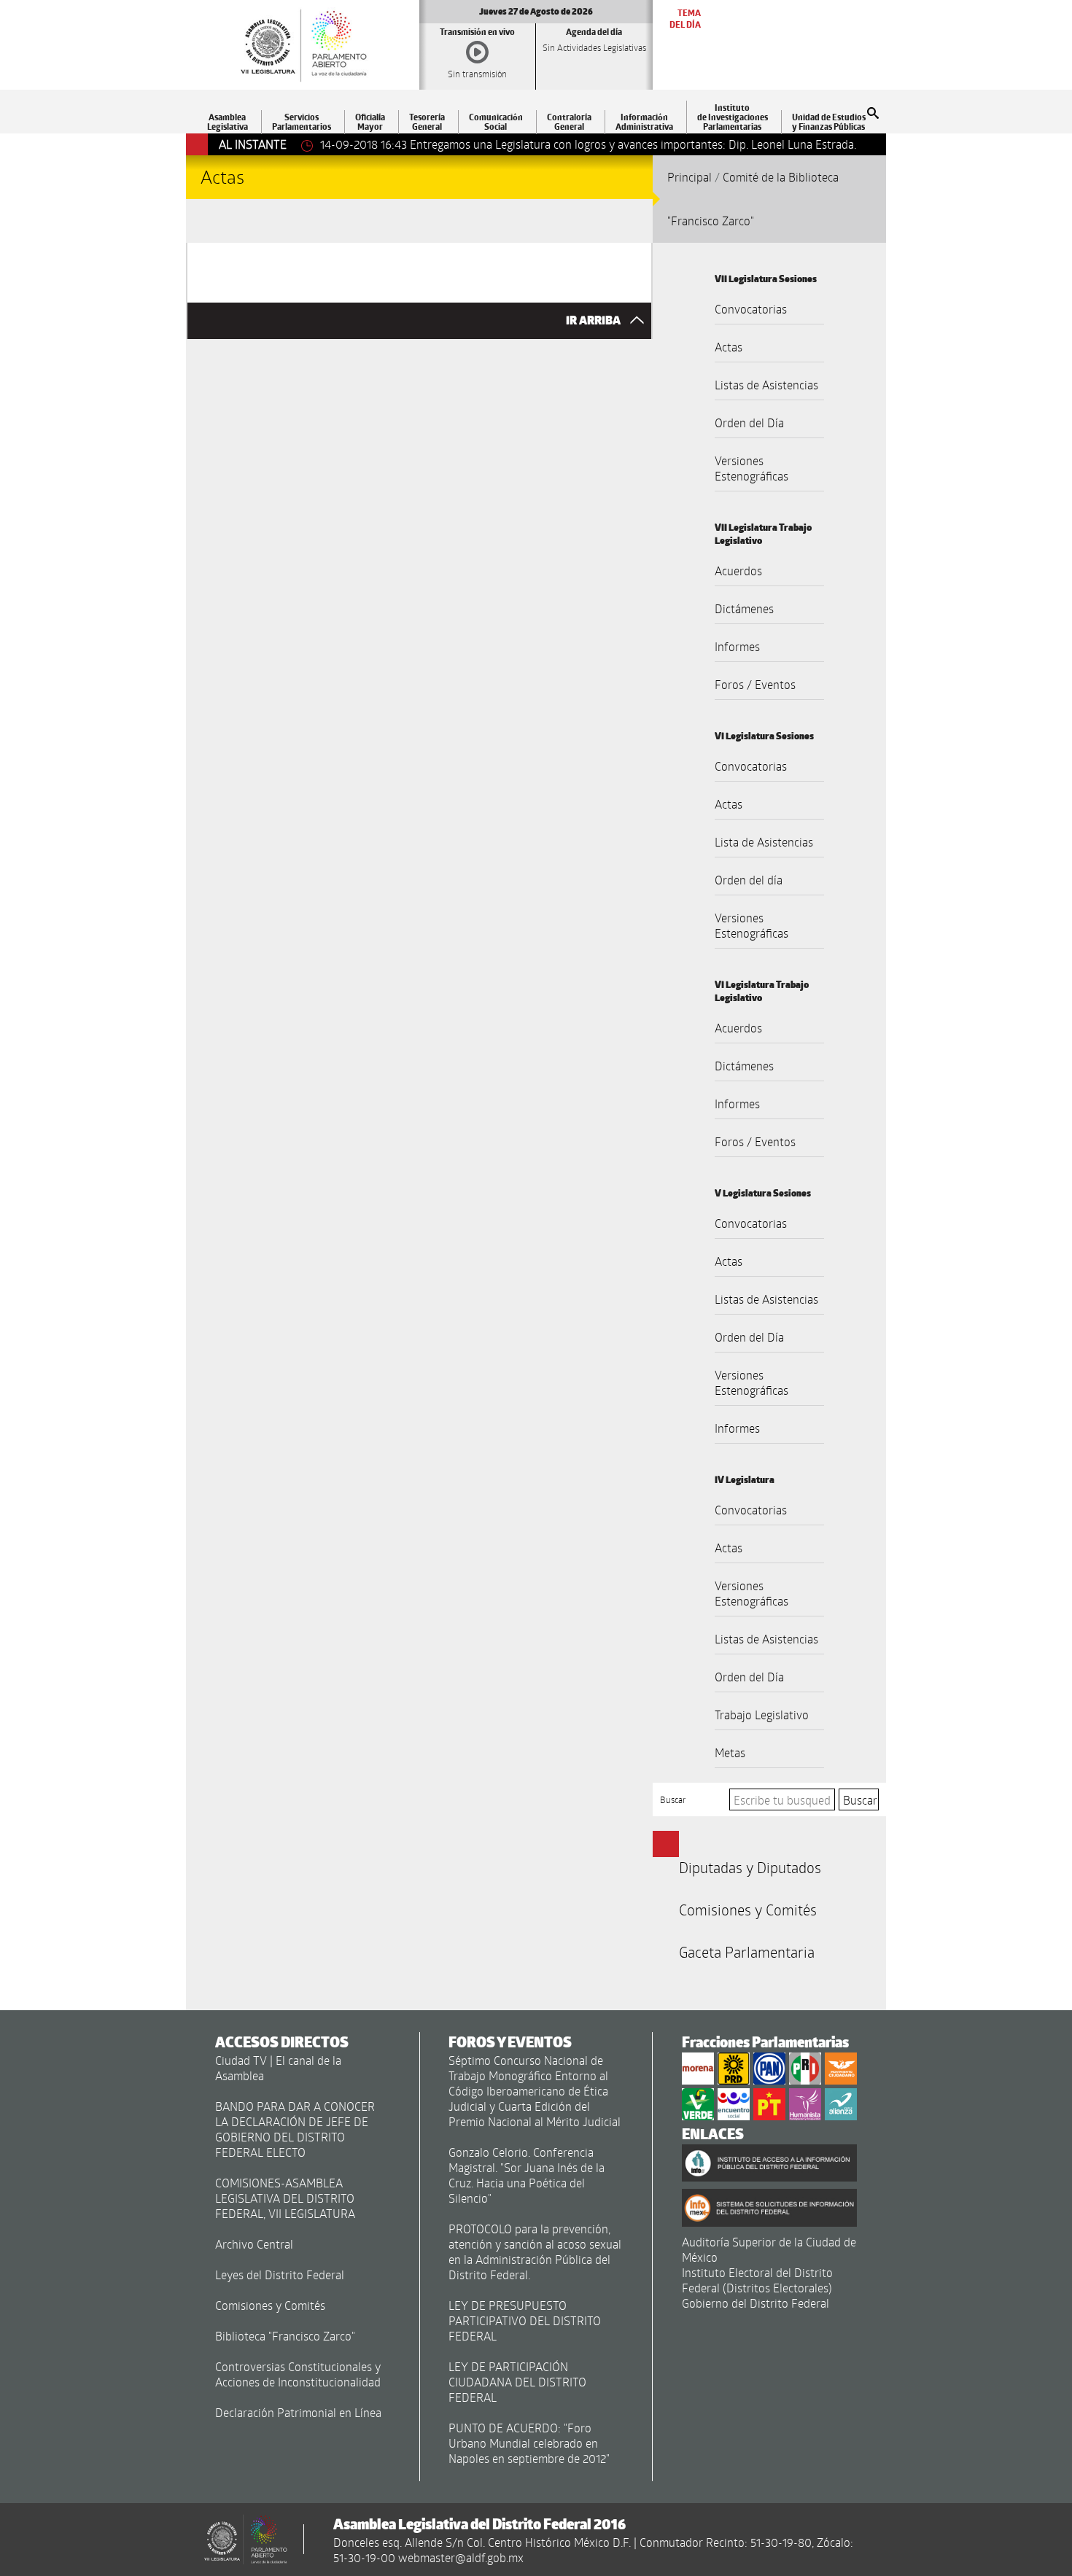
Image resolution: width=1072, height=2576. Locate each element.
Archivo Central (254, 2244)
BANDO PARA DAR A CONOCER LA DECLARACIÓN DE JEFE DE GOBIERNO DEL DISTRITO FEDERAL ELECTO (295, 2129)
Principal (690, 177)
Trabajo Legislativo (762, 1715)
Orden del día (749, 880)
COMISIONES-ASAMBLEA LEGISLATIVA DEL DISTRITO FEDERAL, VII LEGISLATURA (285, 2198)
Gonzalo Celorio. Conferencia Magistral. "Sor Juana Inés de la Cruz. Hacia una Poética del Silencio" (527, 2175)
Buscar (673, 1799)
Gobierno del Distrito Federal (756, 2303)
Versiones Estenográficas (751, 468)
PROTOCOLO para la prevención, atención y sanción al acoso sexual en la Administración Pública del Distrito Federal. (535, 2252)
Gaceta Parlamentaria (747, 1952)
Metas (730, 1752)
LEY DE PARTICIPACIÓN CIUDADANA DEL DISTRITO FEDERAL (517, 2382)
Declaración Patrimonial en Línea (298, 2412)
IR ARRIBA (594, 320)
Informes (737, 646)
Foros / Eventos (755, 684)
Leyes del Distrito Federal (280, 2275)
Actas (729, 347)
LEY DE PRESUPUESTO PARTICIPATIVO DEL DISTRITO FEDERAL (525, 2320)
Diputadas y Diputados (750, 1867)
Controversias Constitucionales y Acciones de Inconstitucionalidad (298, 2374)
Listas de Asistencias (766, 385)
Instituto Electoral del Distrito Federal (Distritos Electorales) (757, 2280)
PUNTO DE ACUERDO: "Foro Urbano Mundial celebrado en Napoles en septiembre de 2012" (529, 2443)
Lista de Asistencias (764, 842)
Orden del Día (749, 423)
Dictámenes (744, 608)
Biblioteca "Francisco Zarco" (285, 2336)
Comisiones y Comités (748, 1910)
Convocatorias (751, 309)
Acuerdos (738, 571)
